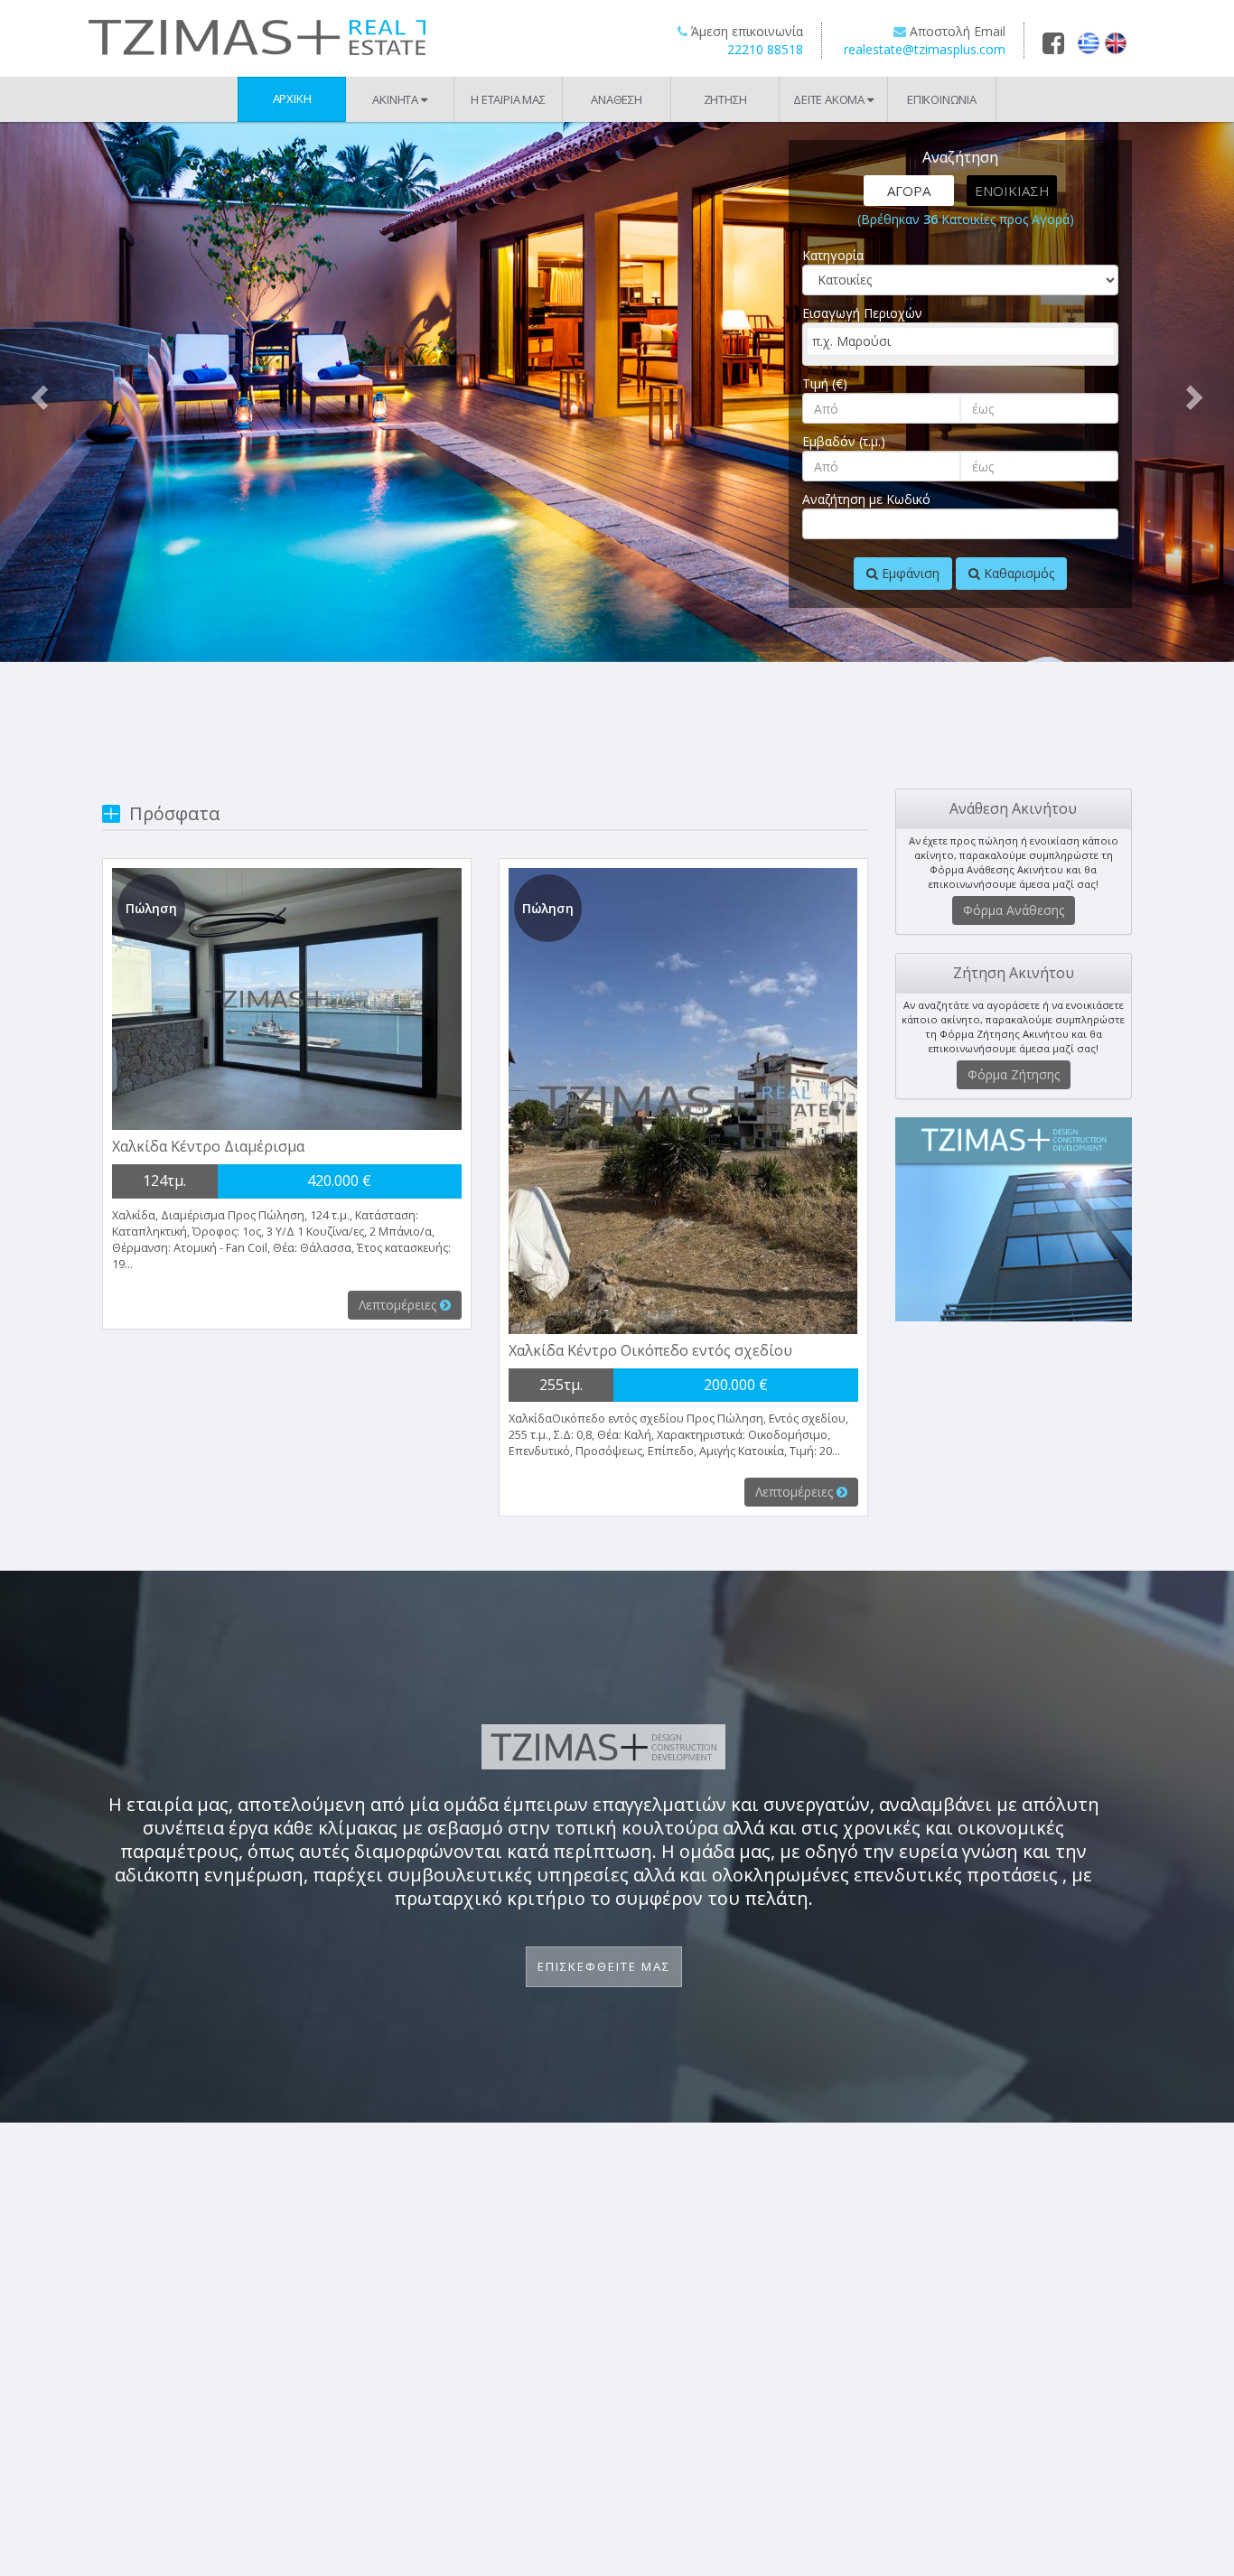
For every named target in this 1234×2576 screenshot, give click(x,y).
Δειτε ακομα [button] (830, 99)
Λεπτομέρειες (399, 1305)
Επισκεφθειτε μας (604, 1966)
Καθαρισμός (1017, 573)
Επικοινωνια (942, 99)
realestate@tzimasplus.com (925, 49)
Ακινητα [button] (396, 99)
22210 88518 (765, 49)
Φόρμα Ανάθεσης (1014, 910)
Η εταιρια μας (508, 99)
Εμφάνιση (909, 573)
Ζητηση (725, 99)
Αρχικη (292, 98)
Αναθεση (617, 99)
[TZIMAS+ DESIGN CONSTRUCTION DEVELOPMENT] (1014, 1219)
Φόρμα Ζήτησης (1014, 1074)
